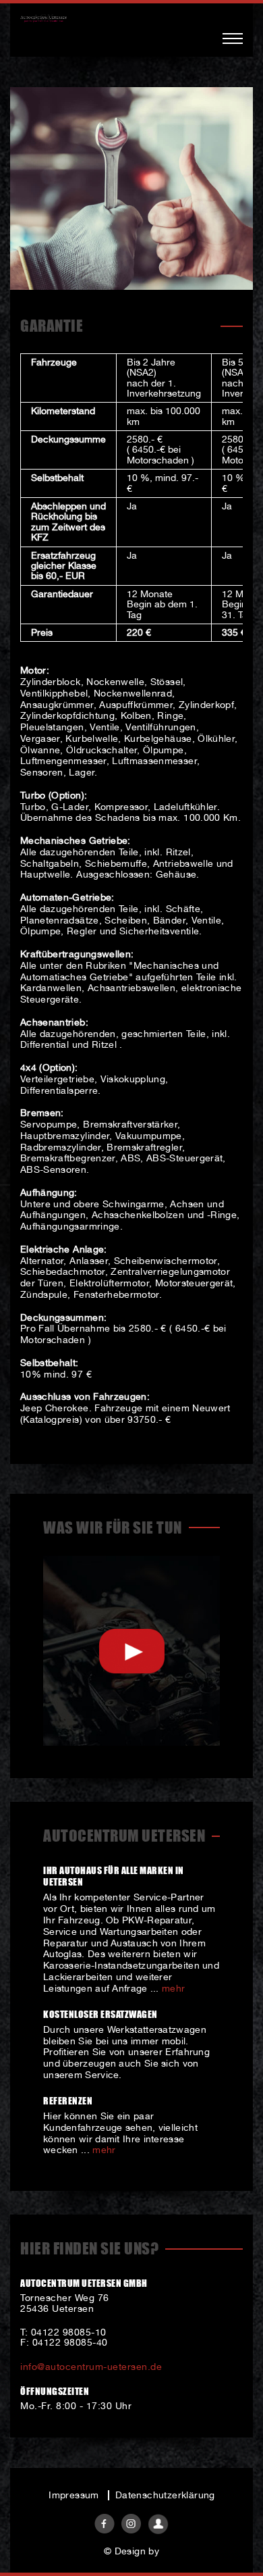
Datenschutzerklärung (165, 2495)
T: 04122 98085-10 (63, 2332)
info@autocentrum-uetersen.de (91, 2367)
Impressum (74, 2495)
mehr (173, 1988)
